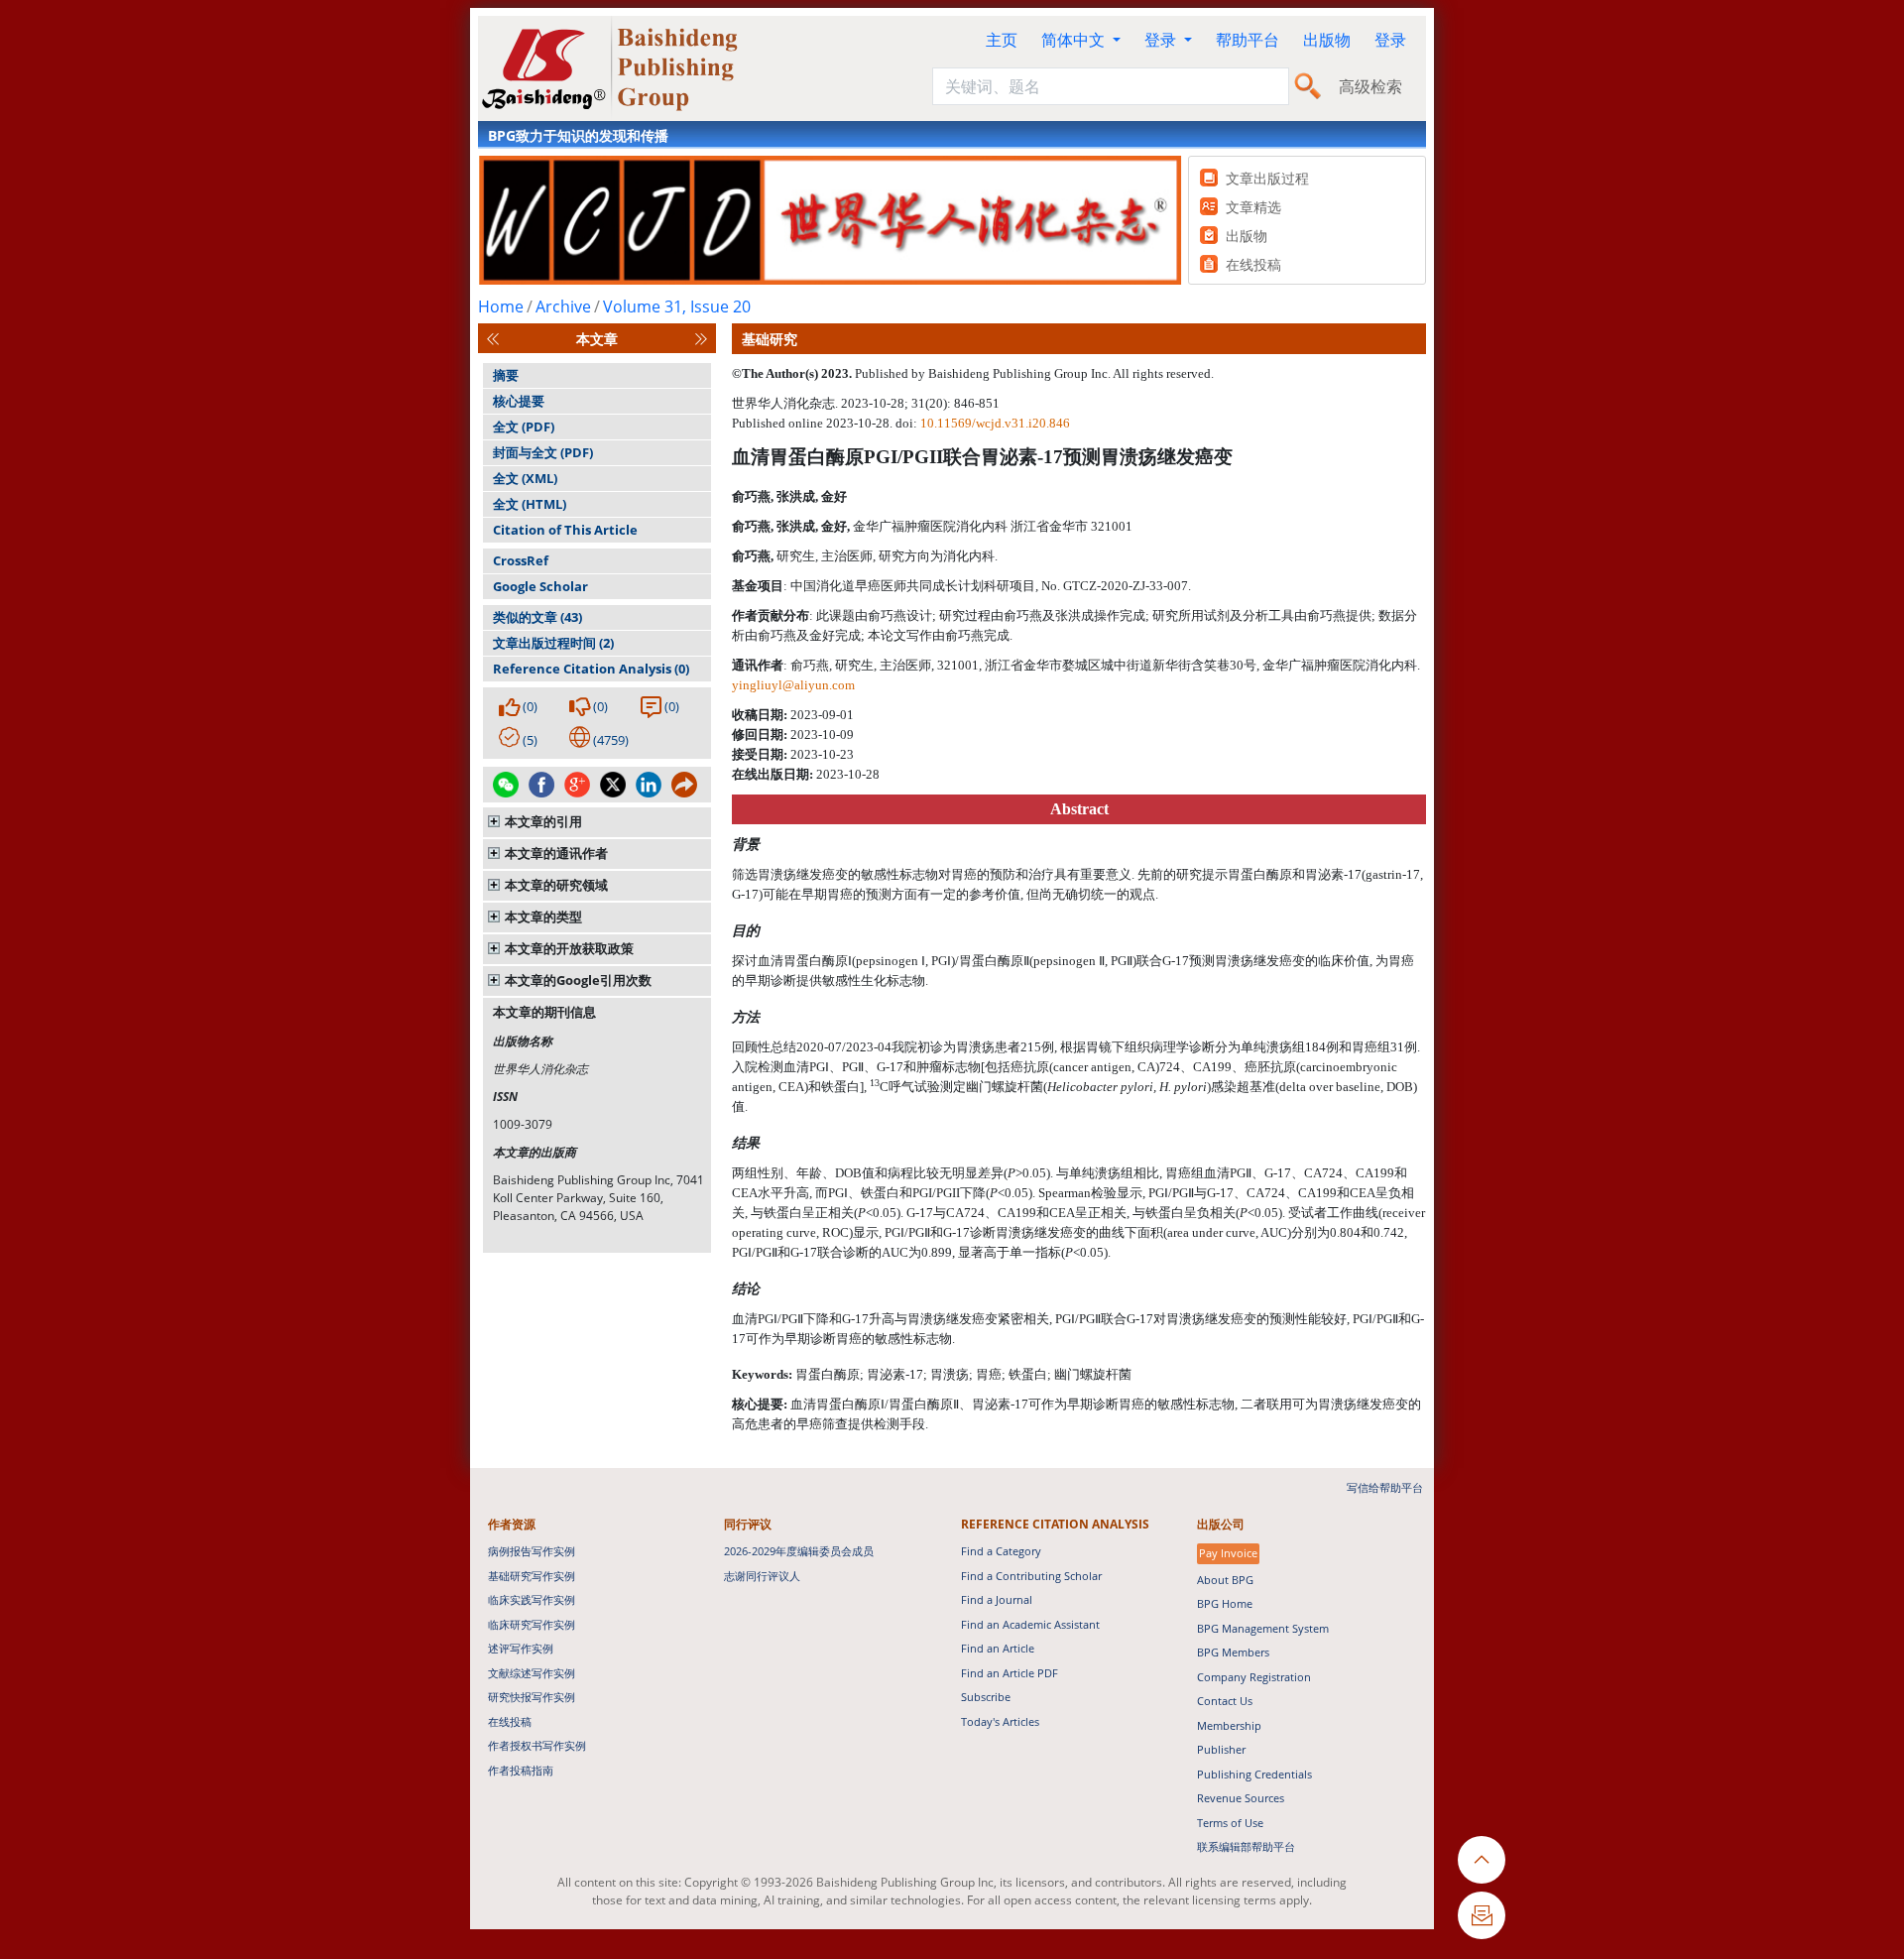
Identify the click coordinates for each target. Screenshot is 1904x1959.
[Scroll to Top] (1482, 1860)
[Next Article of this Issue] (701, 339)
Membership (1229, 1725)
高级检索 (1370, 86)
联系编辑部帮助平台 (1246, 1846)
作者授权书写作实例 (537, 1745)
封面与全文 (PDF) (543, 452)
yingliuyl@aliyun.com (793, 685)
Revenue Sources (1241, 1798)
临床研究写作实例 (532, 1624)
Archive (563, 306)
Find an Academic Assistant (1030, 1624)
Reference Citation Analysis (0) (591, 669)
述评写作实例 (521, 1648)
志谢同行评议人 (762, 1576)
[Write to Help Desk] (1482, 1915)
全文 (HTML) (530, 504)
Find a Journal (997, 1599)
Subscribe (986, 1697)
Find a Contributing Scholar (1031, 1576)
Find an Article (998, 1648)
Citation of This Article (565, 530)
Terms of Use (1230, 1823)
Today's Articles (1000, 1721)
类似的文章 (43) (537, 617)
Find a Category (1001, 1551)
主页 (1002, 40)
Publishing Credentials (1254, 1774)
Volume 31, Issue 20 (677, 306)
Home (501, 306)
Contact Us (1225, 1701)
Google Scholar (540, 586)
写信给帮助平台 (1385, 1487)
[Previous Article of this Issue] (493, 339)
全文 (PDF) (524, 427)
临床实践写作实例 (532, 1599)
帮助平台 (1248, 40)
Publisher (1221, 1749)
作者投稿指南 (521, 1770)
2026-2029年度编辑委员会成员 (799, 1551)
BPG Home (1225, 1603)
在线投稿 (510, 1721)
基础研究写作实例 (532, 1576)
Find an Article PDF (1010, 1673)
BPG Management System (1263, 1628)
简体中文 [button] (1075, 40)
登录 (1390, 40)
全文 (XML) (525, 478)
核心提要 (519, 401)
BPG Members (1233, 1652)
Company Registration (1254, 1677)
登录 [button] (1162, 40)
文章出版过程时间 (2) (553, 643)
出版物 (1327, 40)
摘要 (506, 375)
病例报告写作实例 (532, 1551)
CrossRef (521, 560)
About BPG (1225, 1580)
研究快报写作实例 (532, 1697)
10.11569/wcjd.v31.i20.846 (995, 423)
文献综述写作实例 (532, 1673)
